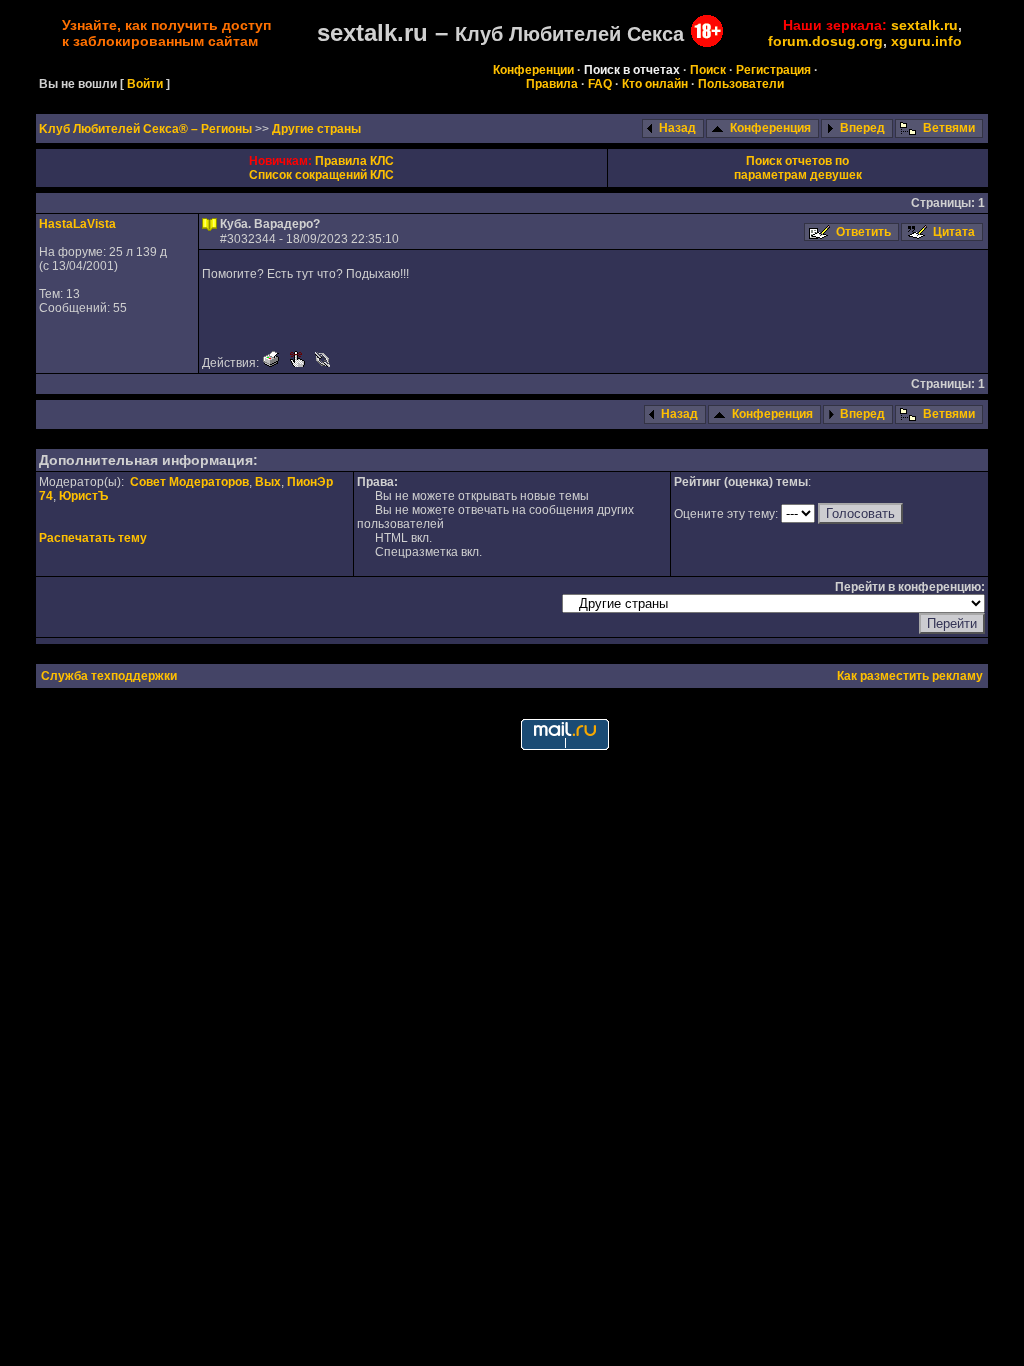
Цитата (954, 232)
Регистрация (773, 70)
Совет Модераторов (189, 482)
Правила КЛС (354, 161)
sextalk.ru (924, 25)
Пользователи (741, 84)
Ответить (863, 232)
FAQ (600, 84)
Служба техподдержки (109, 676)
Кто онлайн (655, 84)
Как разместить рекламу (910, 676)
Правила (552, 84)
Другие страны (316, 129)
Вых (268, 482)
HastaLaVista (77, 224)
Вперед (862, 128)
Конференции (533, 70)
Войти (145, 84)
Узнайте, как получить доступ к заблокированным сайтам (166, 33)
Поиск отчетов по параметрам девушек (798, 168)
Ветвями (949, 128)
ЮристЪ (83, 496)
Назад (677, 128)
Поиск (708, 70)
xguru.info (926, 41)
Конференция (770, 128)
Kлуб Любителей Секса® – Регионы (147, 129)
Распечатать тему (93, 538)
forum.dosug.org (825, 41)
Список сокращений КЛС (321, 175)
